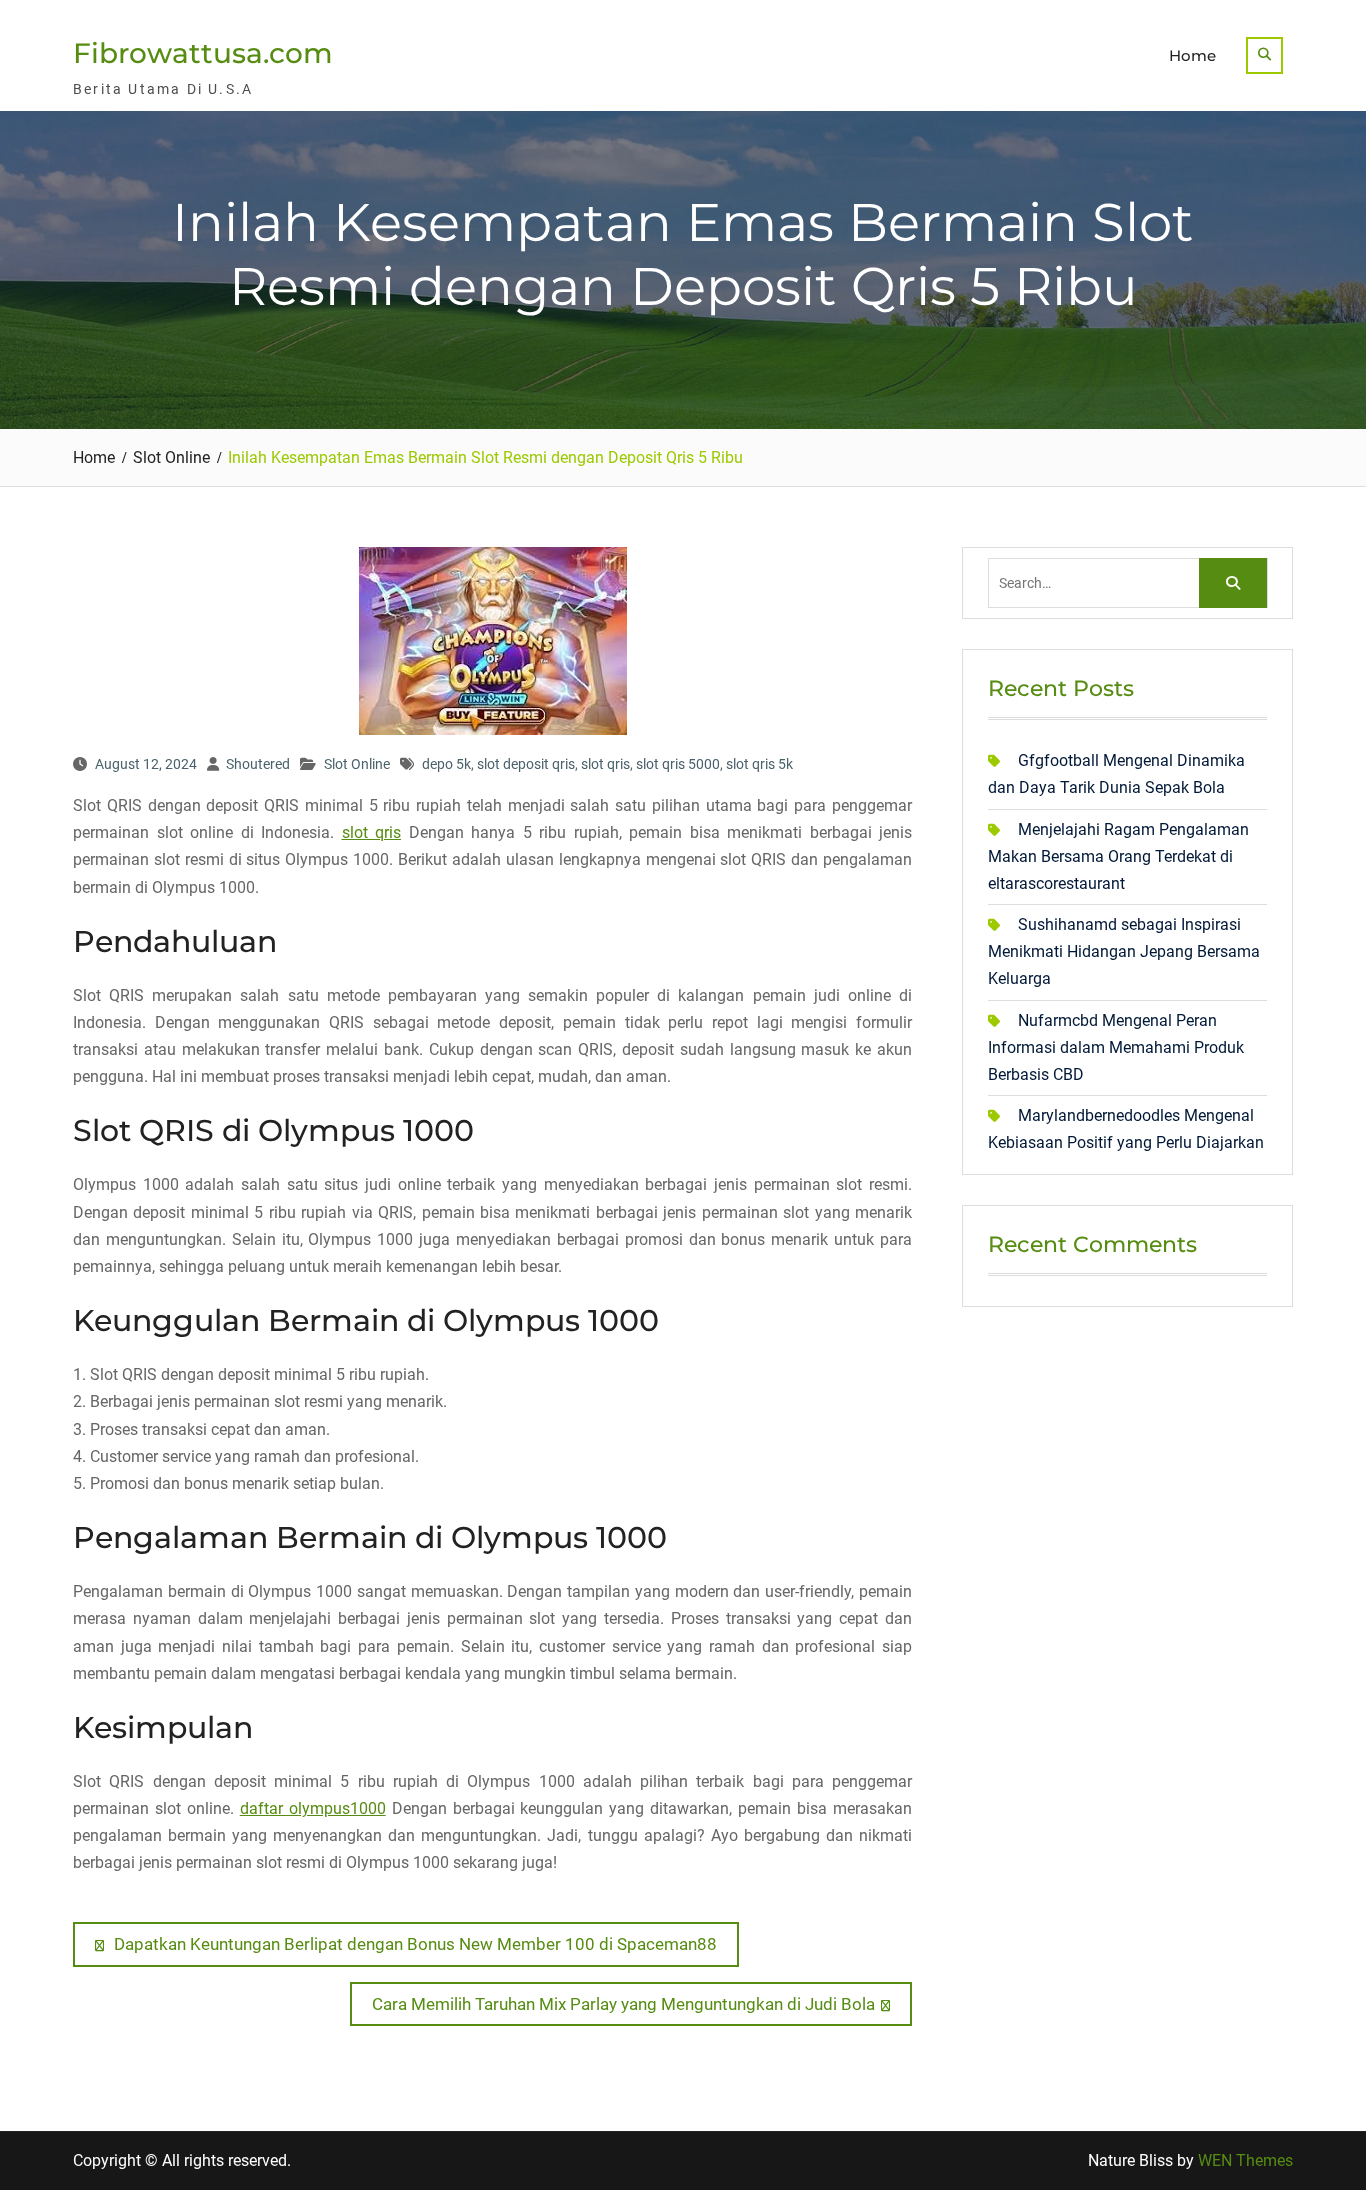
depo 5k (446, 764)
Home (1192, 55)
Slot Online (357, 764)
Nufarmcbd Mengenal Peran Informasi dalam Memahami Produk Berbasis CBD (1116, 1047)
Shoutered (258, 764)
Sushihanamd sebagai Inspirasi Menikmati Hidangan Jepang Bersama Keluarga (1124, 951)
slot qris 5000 (678, 764)
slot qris (605, 764)
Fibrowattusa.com (203, 53)
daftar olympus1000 (313, 1808)
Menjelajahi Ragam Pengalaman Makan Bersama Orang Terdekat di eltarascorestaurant (1118, 856)
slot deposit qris (526, 764)
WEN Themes (1245, 2160)
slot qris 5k (759, 764)
